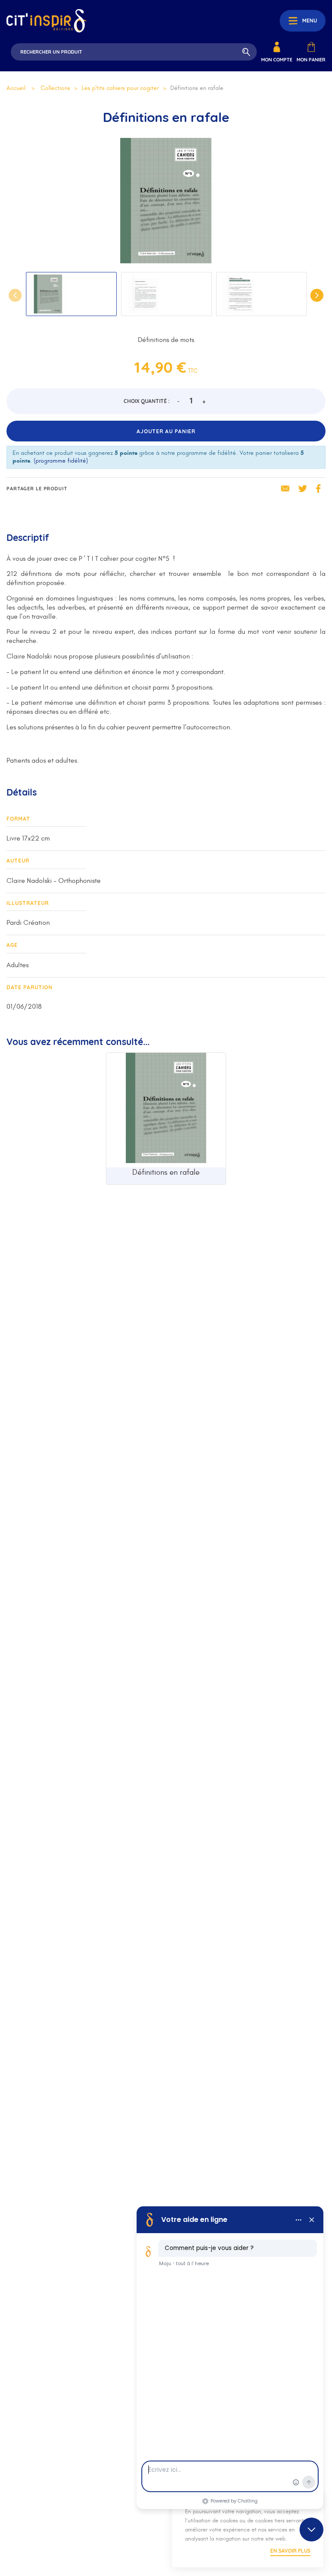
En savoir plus (290, 2551)
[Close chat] (311, 2530)
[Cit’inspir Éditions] (46, 21)
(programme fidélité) (61, 461)
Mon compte (277, 60)
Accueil (16, 88)
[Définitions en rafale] (166, 1110)
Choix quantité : (147, 401)
